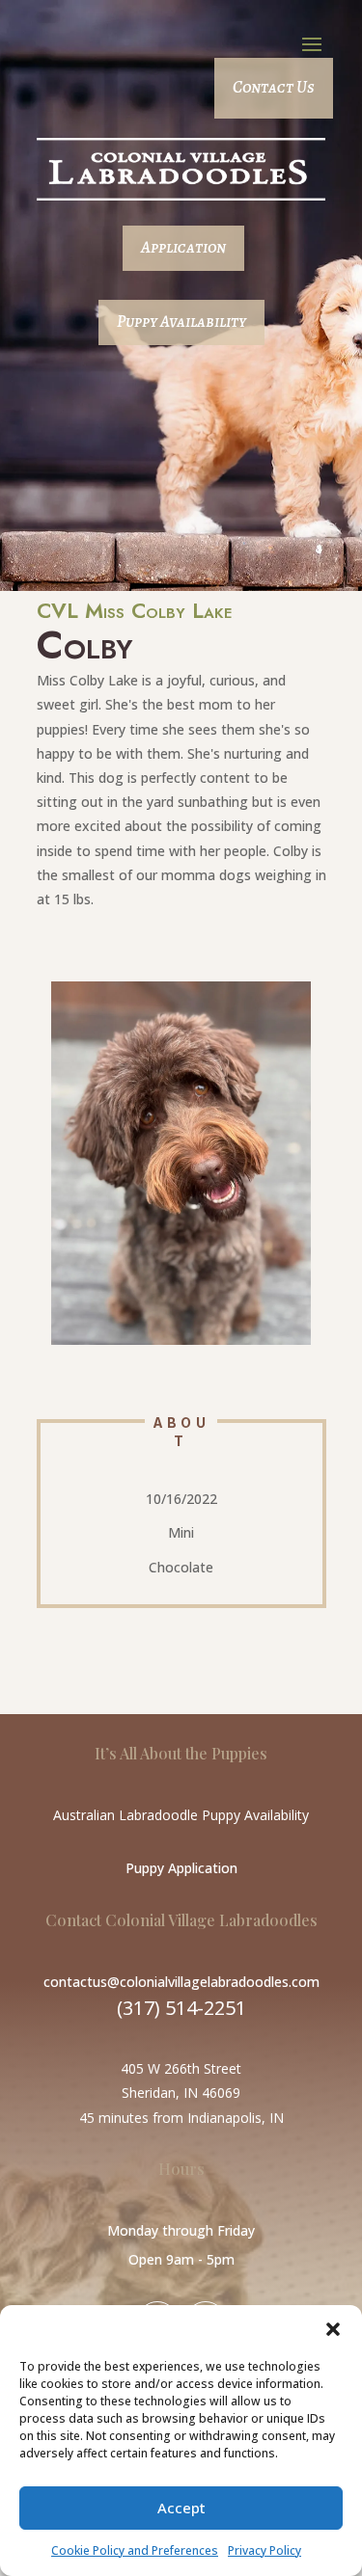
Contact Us (274, 87)
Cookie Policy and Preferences (135, 2550)
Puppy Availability (181, 322)
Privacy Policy (265, 2550)
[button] (333, 2329)
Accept (181, 2508)
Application (183, 247)
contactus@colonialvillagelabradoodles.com (181, 1982)
